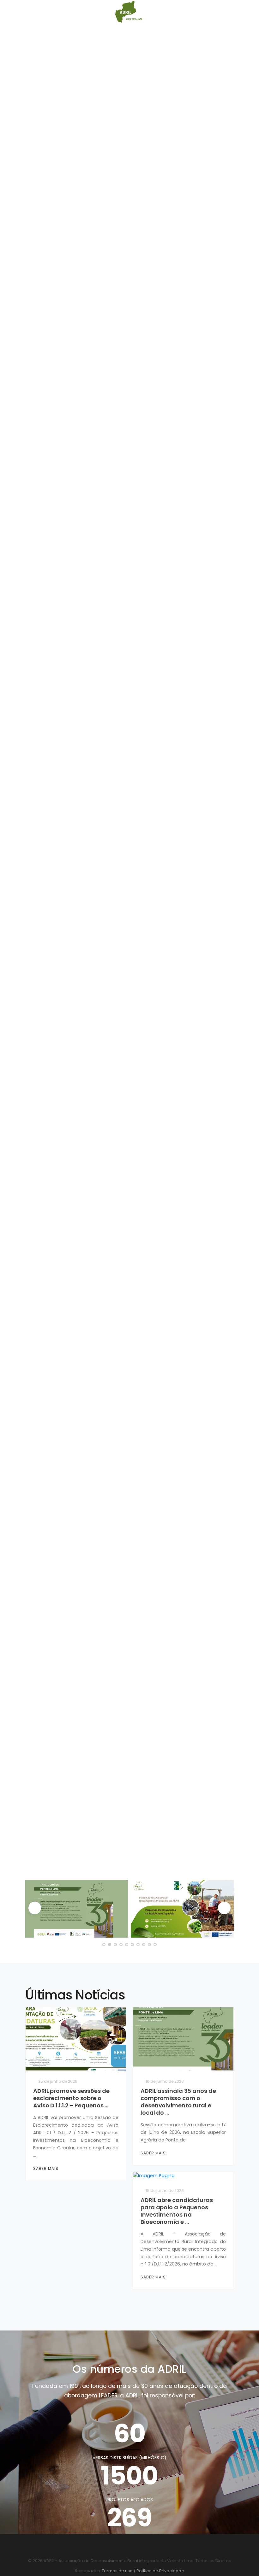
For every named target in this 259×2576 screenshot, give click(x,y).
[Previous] (35, 1908)
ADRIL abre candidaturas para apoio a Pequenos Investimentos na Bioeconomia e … (177, 2211)
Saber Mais (46, 2168)
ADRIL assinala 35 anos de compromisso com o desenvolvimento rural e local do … (178, 2102)
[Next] (224, 1908)
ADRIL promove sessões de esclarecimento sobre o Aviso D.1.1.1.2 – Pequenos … (71, 2098)
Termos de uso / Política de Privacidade (142, 2571)
